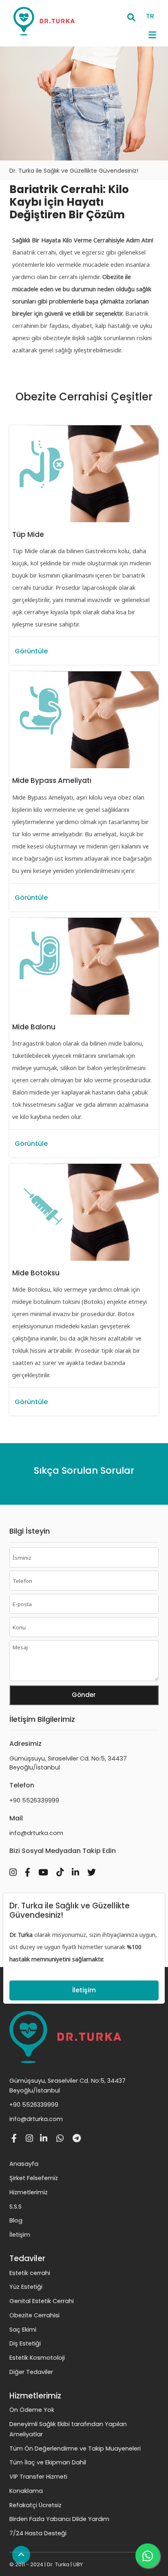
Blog (16, 2220)
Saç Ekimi (23, 2330)
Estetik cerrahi (30, 2273)
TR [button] (150, 16)
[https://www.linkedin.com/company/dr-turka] (78, 1869)
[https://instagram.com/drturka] (16, 1869)
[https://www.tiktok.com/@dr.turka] (63, 1869)
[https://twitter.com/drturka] (95, 1869)
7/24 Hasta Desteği (38, 2533)
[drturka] (79, 2139)
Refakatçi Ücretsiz (35, 2505)
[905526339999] (62, 2139)
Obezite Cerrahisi (34, 2315)
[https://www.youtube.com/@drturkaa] (46, 1869)
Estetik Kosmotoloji (37, 2358)
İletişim (84, 1990)
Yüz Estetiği (26, 2287)
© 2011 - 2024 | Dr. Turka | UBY (46, 2564)
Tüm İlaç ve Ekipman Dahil (48, 2462)
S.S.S (15, 2207)
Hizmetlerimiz (29, 2192)
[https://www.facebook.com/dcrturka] (31, 1869)
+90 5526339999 (34, 1800)
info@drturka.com (36, 1833)
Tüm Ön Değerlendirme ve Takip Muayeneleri (75, 2449)
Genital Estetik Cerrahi (42, 2301)
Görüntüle (31, 651)
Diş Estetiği (25, 2343)
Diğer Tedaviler (31, 2372)
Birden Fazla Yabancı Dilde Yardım (59, 2519)
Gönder (84, 1695)
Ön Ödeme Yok (32, 2410)
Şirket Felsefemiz (34, 2178)
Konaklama (26, 2491)
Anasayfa (24, 2164)
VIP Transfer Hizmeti (38, 2477)
